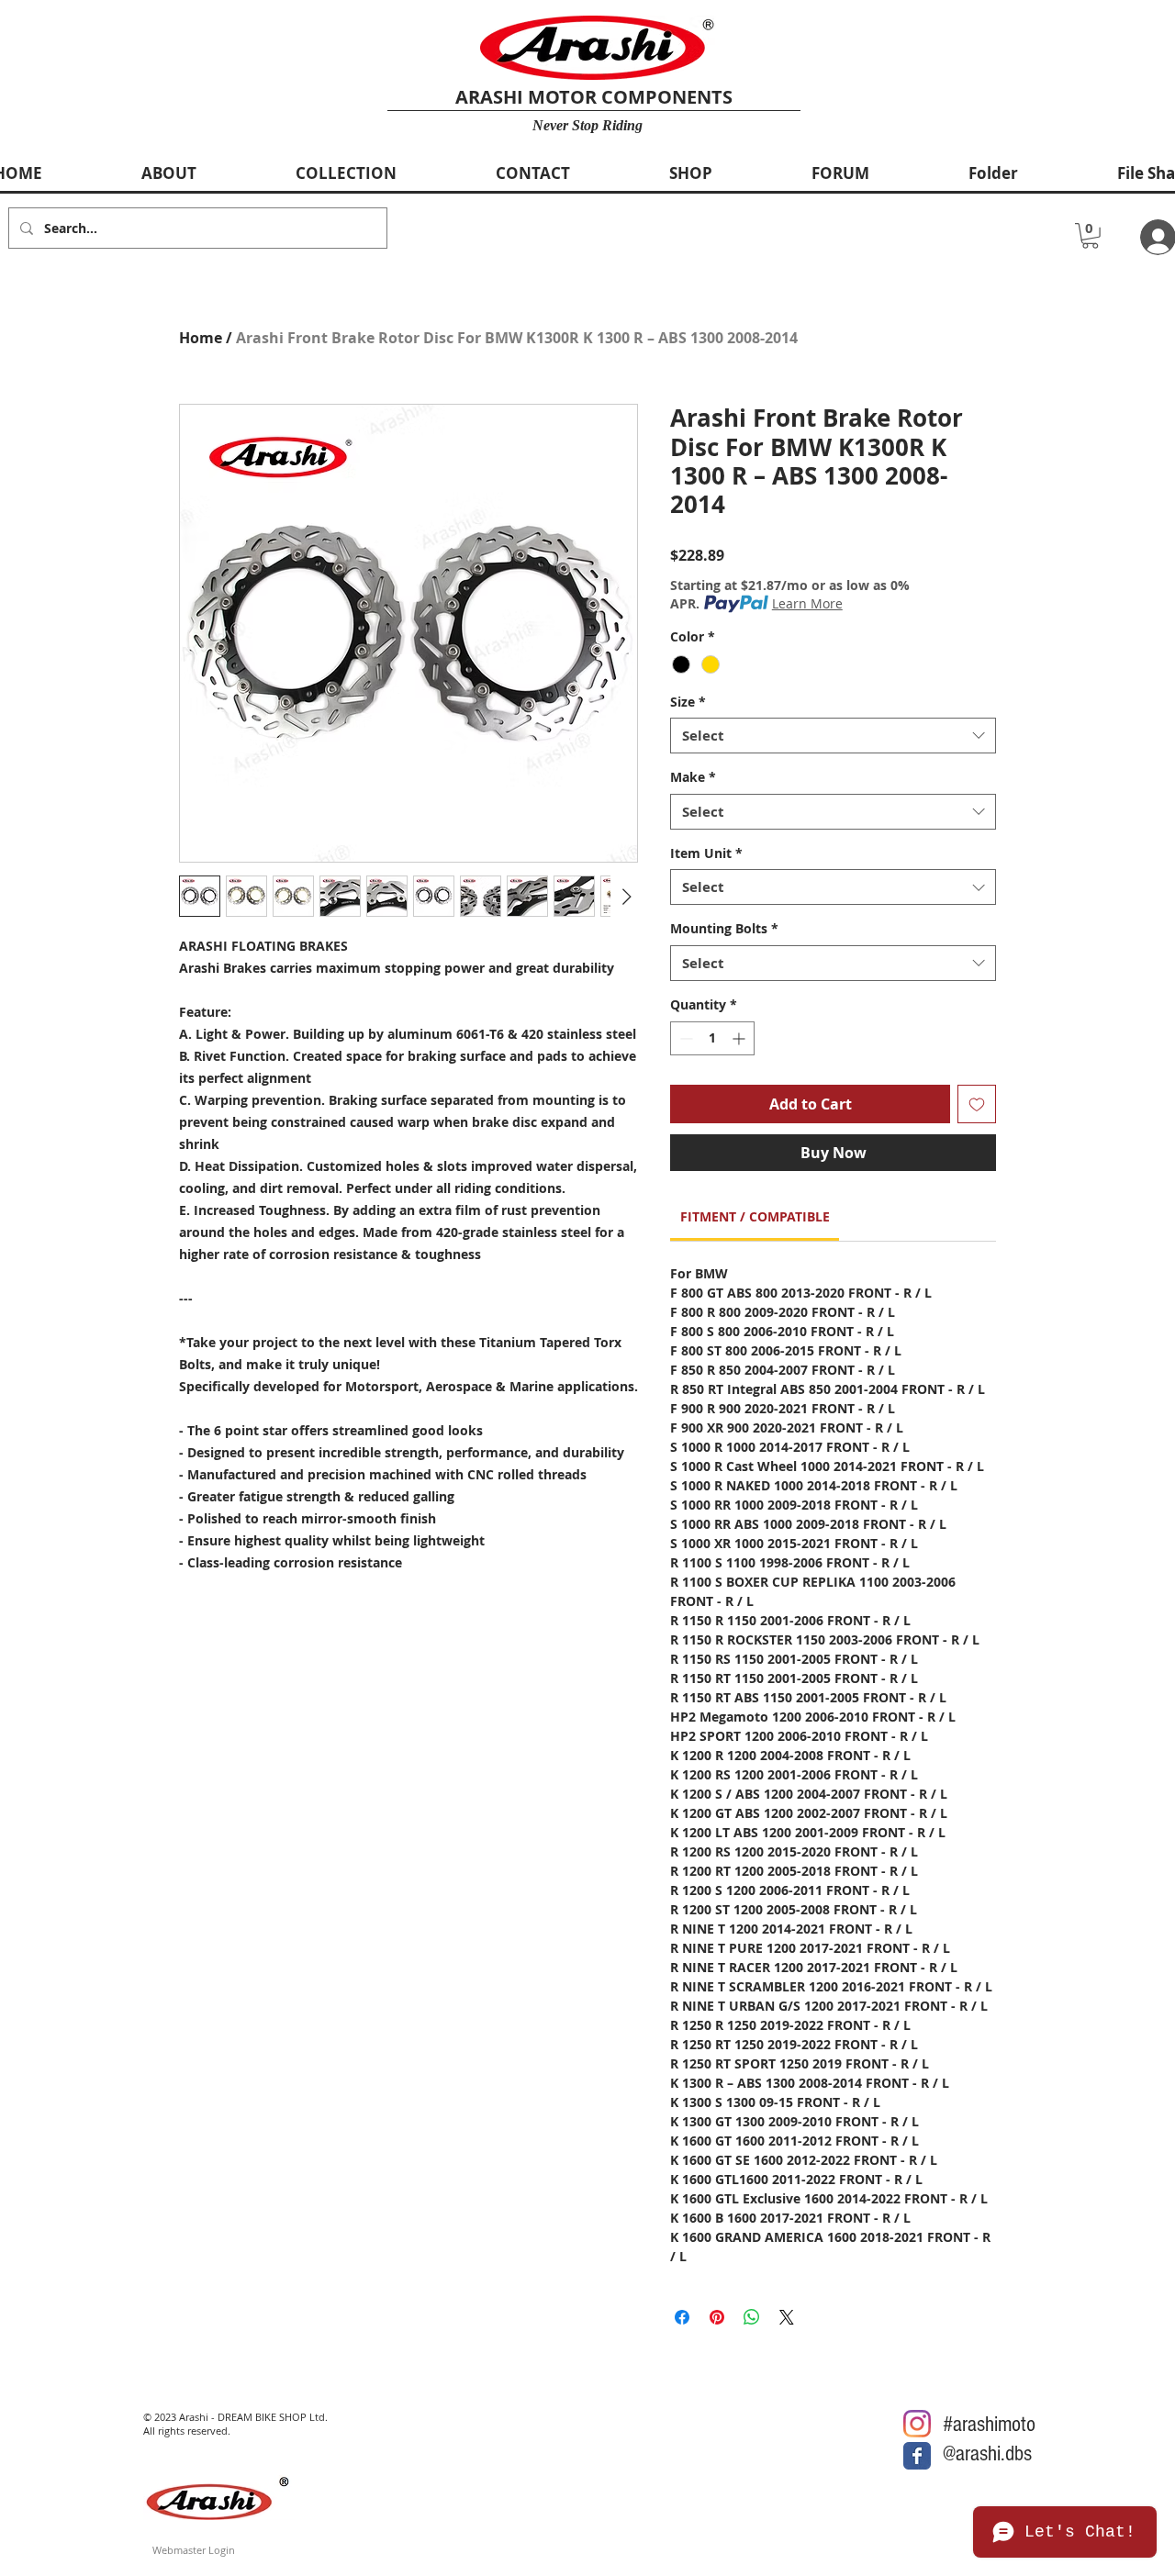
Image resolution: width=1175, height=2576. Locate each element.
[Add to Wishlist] (977, 1104)
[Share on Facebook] (682, 2317)
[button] (1090, 236)
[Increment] (740, 1038)
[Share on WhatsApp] (752, 2317)
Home (201, 338)
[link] (755, 1216)
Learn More (807, 603)
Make (693, 777)
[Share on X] (787, 2317)
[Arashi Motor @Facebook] (917, 2456)
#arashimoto (989, 2424)
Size (688, 702)
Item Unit (706, 853)
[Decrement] (684, 1038)
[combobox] (833, 736)
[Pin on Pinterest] (717, 2317)
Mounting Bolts (724, 928)
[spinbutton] (712, 1038)
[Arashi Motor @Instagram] (917, 2424)
